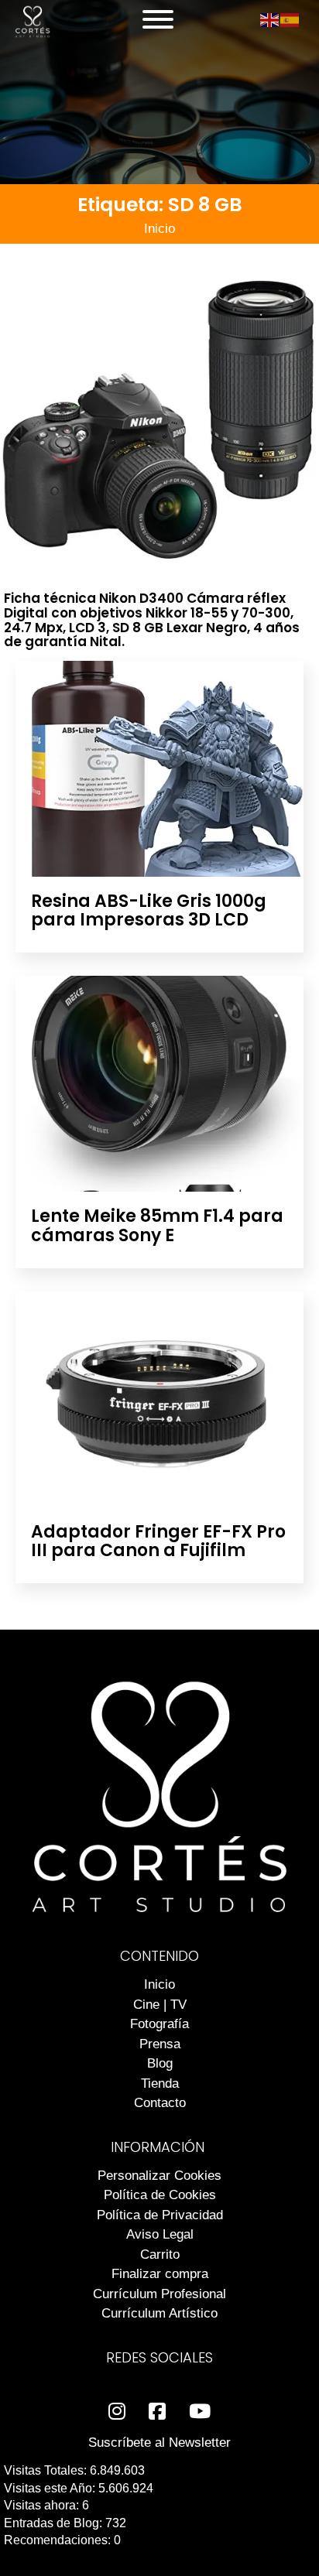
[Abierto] (158, 19)
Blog (160, 2063)
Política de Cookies (160, 2195)
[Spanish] (290, 19)
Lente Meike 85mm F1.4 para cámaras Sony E (157, 1225)
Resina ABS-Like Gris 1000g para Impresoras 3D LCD (149, 910)
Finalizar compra (160, 2274)
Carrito (160, 2254)
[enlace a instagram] (117, 2412)
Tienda (160, 2083)
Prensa (160, 2044)
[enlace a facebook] (157, 2412)
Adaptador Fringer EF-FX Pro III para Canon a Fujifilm (158, 1541)
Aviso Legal (160, 2234)
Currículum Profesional (159, 2294)
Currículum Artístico (159, 2313)
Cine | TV (160, 2005)
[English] (270, 19)
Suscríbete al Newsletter (159, 2443)
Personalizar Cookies (159, 2176)
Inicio (159, 229)
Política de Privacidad (160, 2215)
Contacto (160, 2103)
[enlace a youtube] (200, 2412)
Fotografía (159, 2024)
